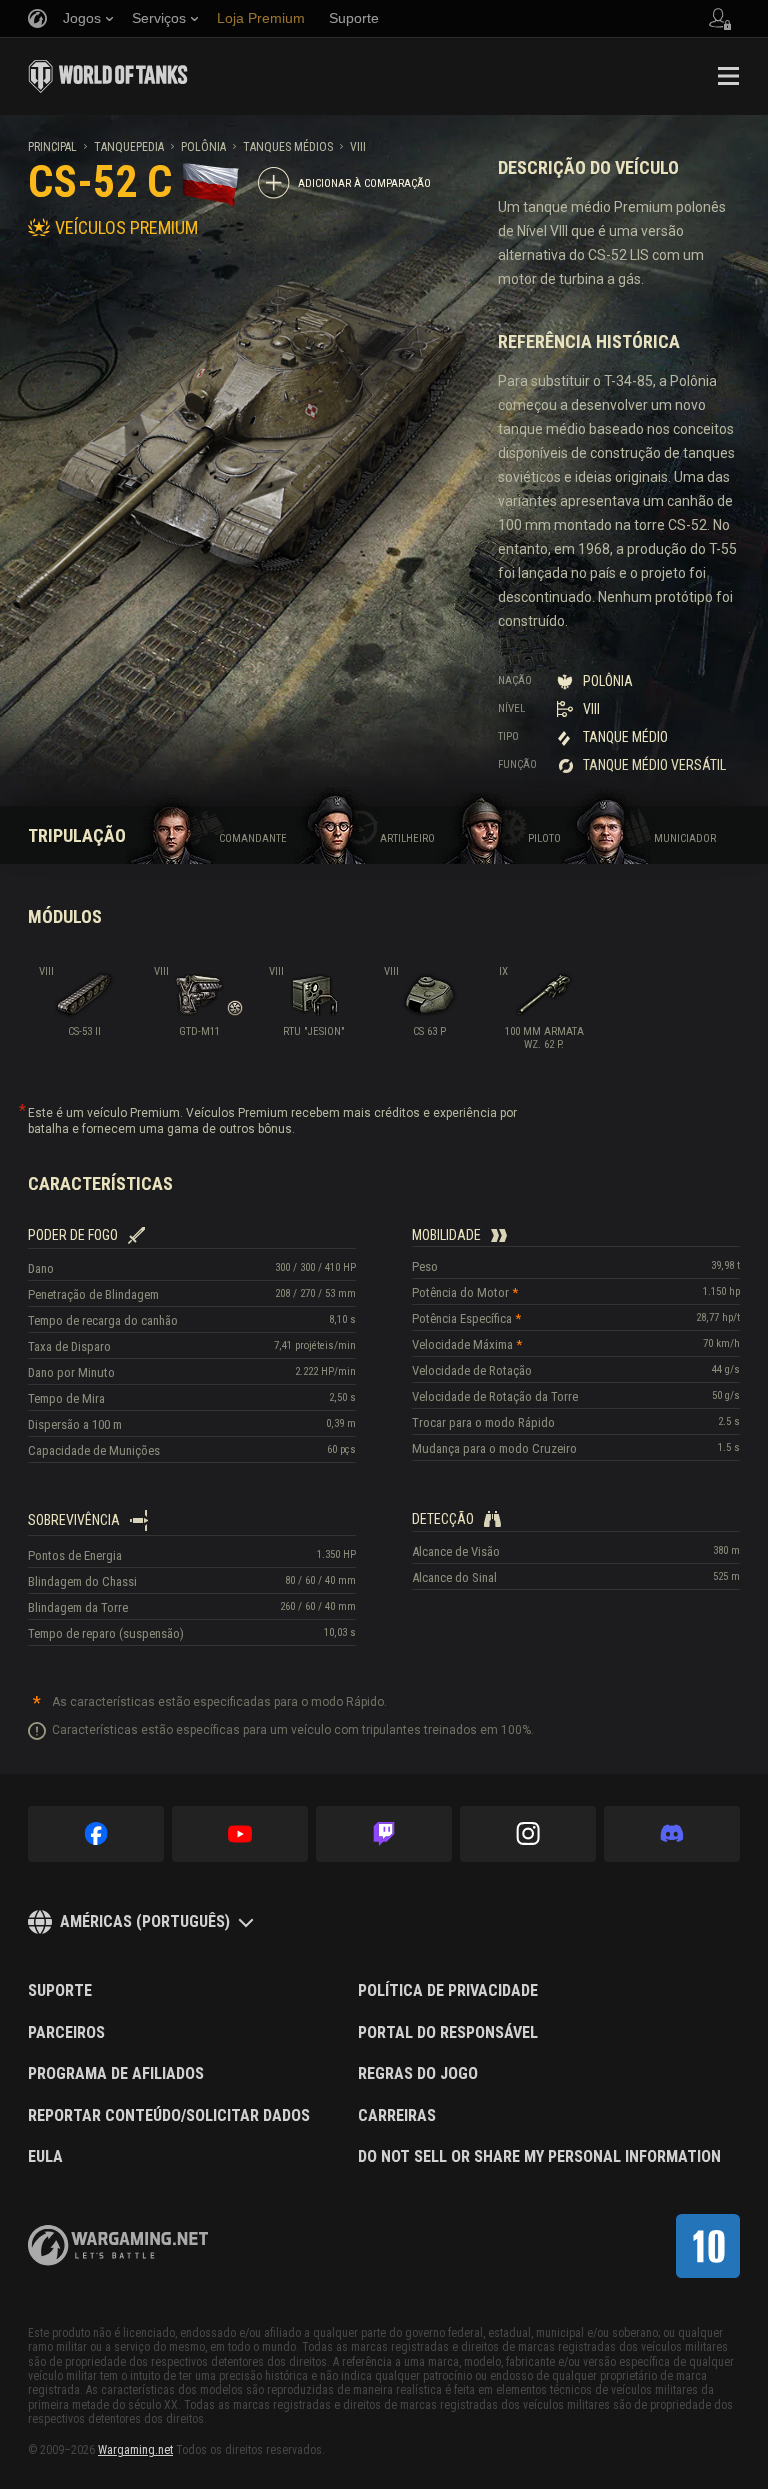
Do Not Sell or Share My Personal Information (539, 2157)
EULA (45, 2157)
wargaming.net (118, 2245)
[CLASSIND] (708, 2246)
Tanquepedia (129, 147)
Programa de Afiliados (116, 2074)
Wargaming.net (135, 2450)
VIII (358, 147)
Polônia (203, 147)
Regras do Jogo (418, 2074)
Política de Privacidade (448, 1991)
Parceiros (66, 2033)
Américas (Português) (145, 1921)
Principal (52, 147)
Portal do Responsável (448, 2033)
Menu (728, 76)
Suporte (60, 1991)
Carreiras (397, 2116)
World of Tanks (108, 76)
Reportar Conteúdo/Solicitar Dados (169, 2116)
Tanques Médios (288, 147)
